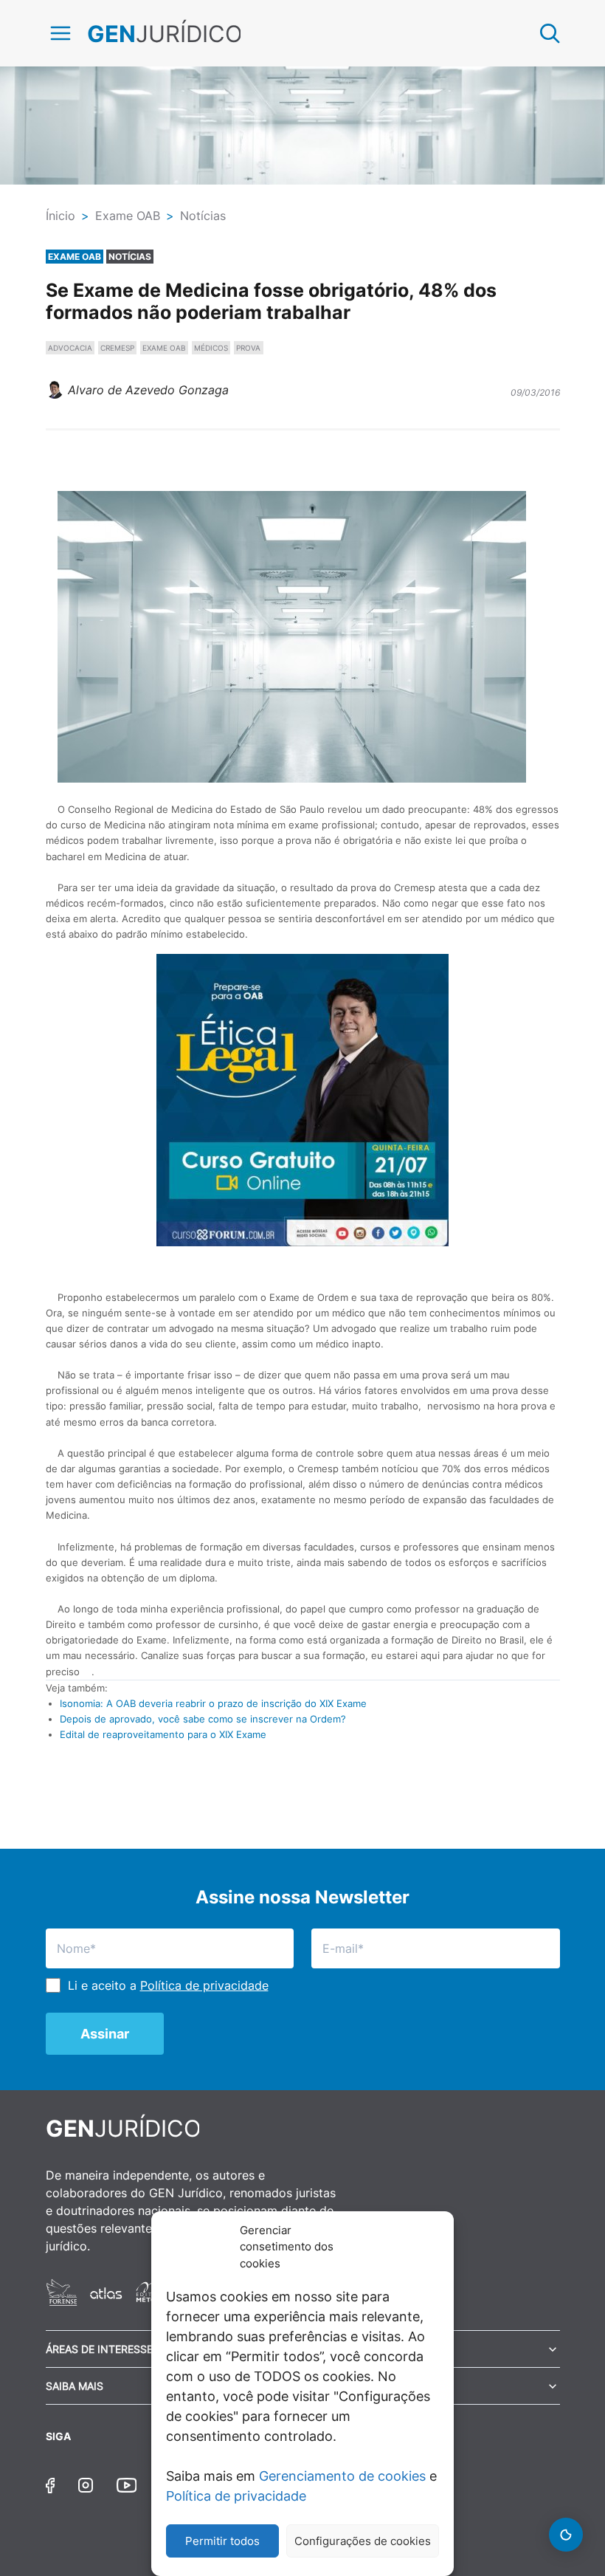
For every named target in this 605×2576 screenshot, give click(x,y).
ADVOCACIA (70, 348)
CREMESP (117, 348)
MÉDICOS (211, 348)
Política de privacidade (236, 2496)
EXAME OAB (164, 348)
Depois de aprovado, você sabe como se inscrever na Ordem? (203, 1719)
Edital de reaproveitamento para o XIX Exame (163, 1734)
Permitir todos (222, 2541)
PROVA (248, 348)
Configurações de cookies (363, 2541)
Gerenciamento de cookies (342, 2476)
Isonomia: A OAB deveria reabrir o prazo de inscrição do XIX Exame (213, 1703)
